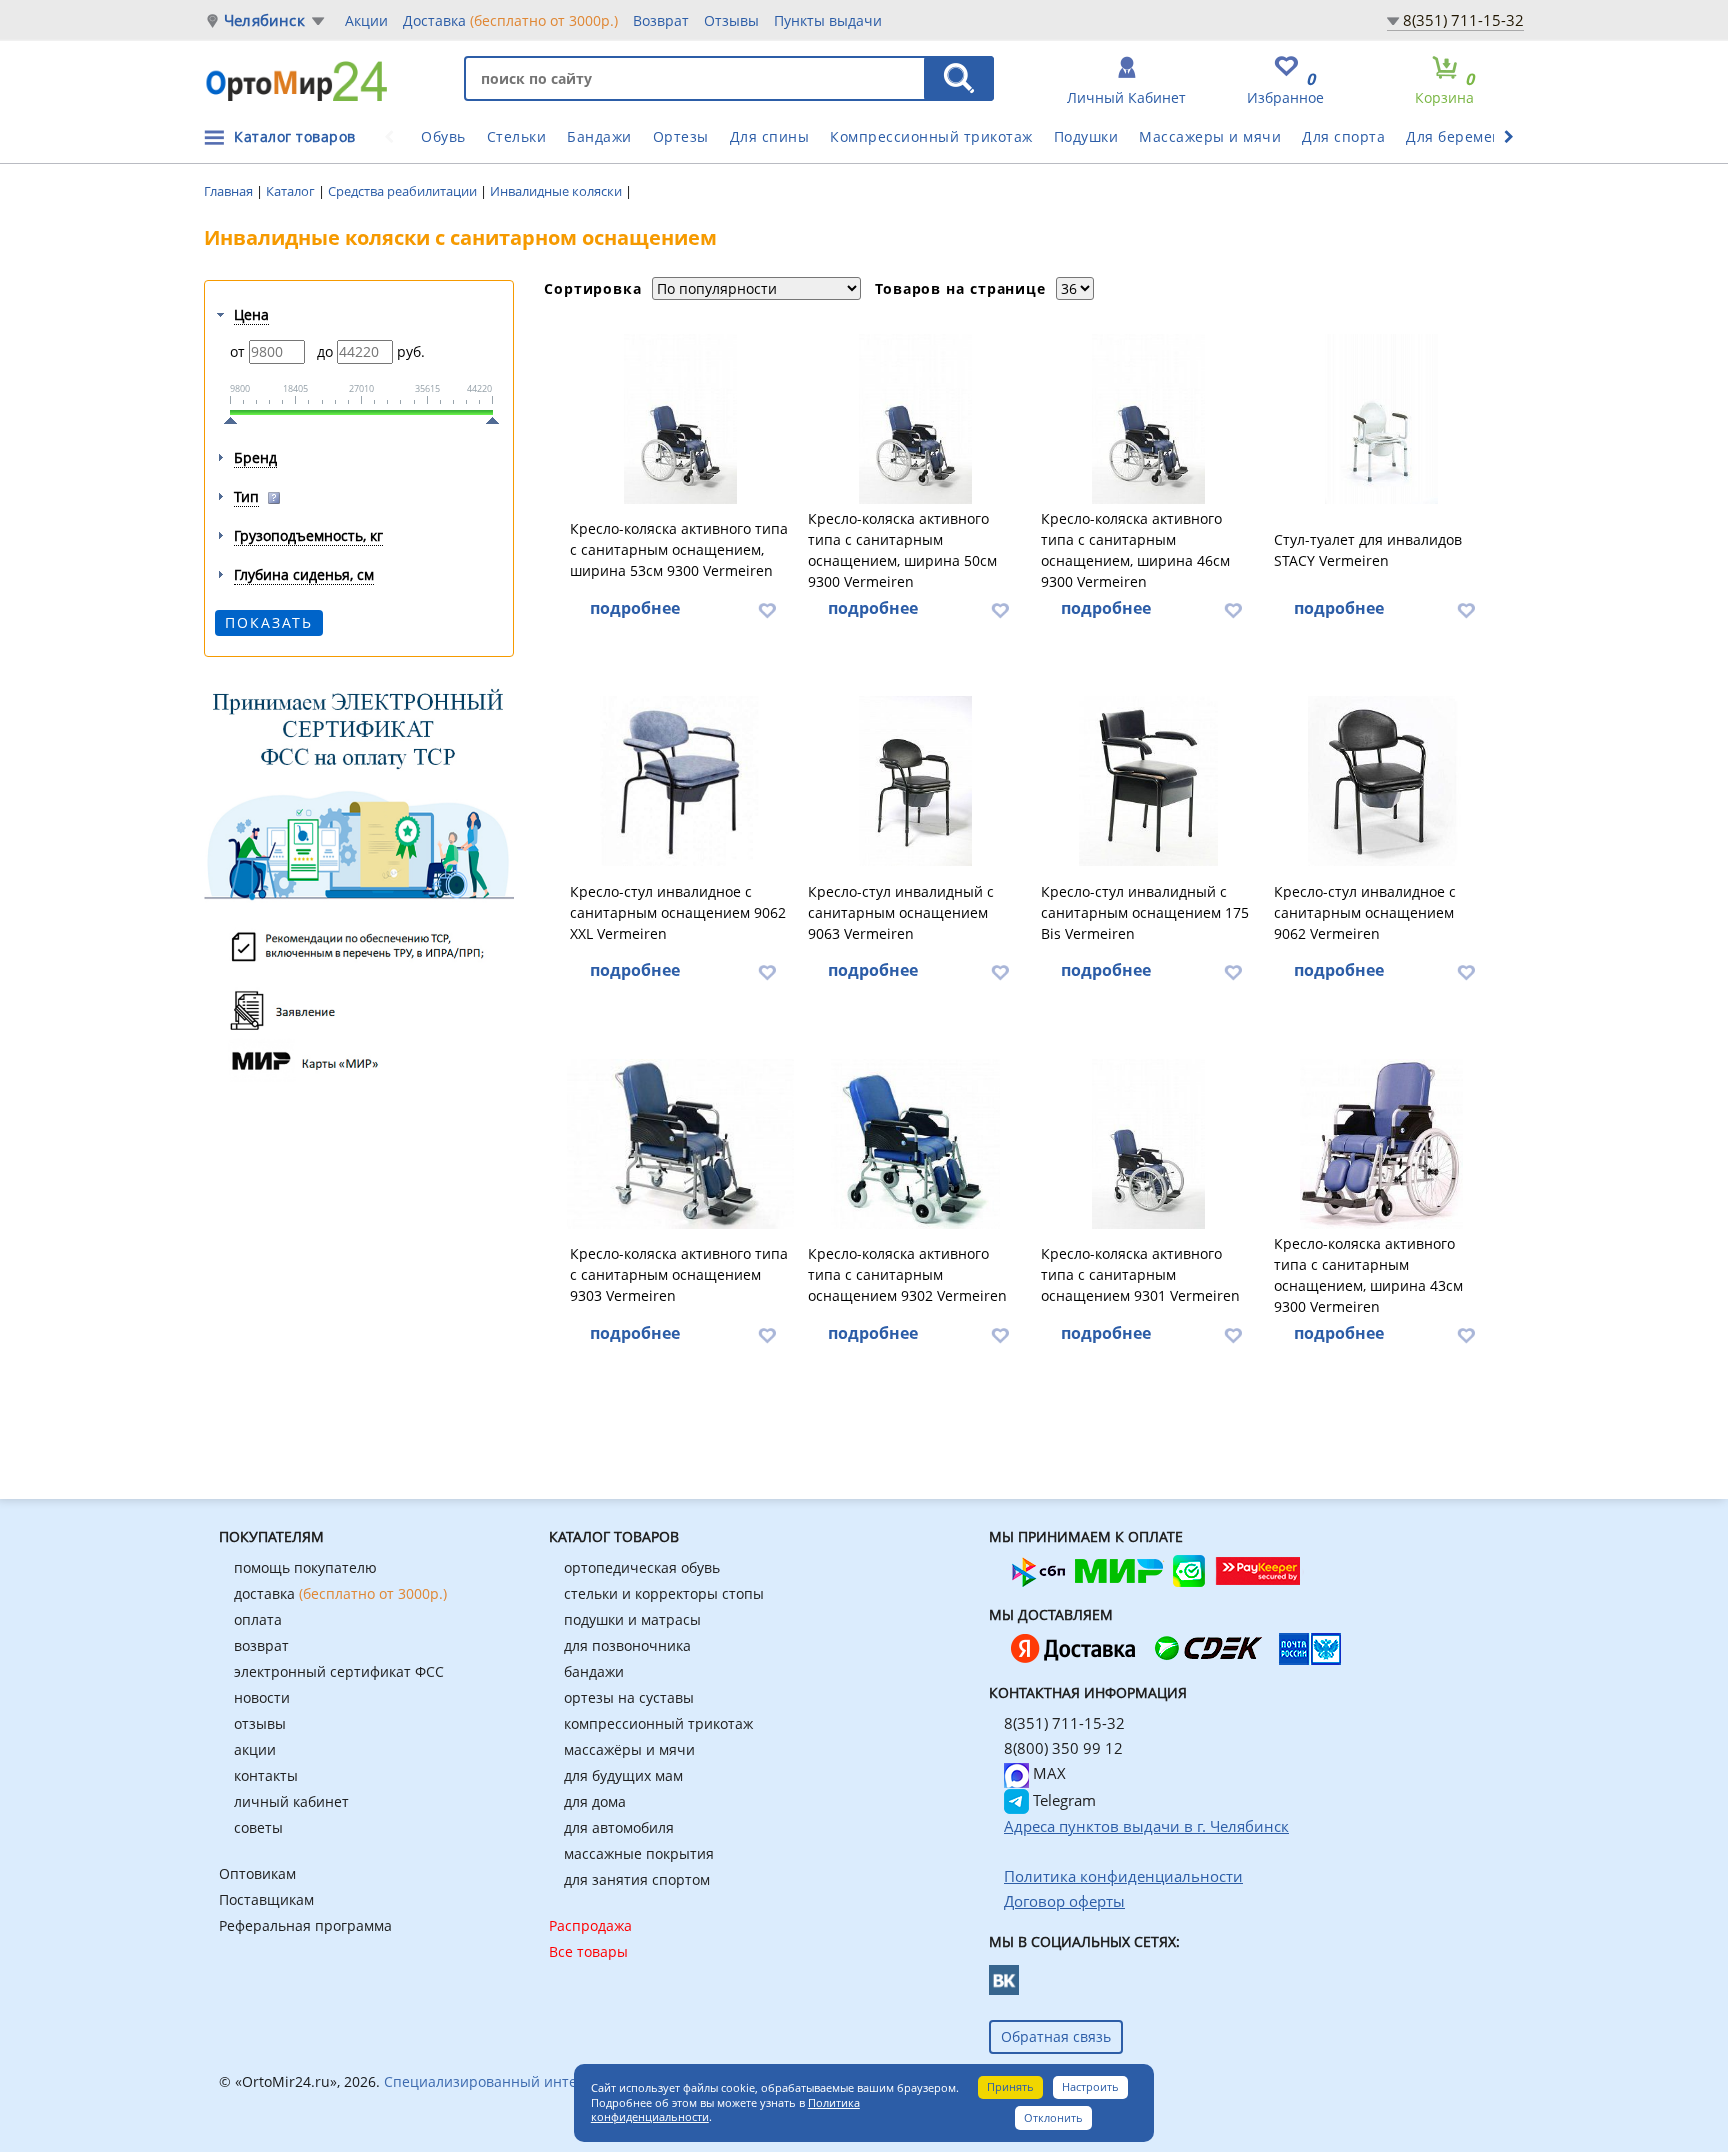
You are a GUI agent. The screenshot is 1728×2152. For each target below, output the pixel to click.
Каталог (292, 191)
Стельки (517, 136)
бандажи (594, 1671)
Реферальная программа (305, 1925)
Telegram (1062, 1800)
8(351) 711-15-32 (1463, 20)
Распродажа (590, 1925)
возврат (261, 1645)
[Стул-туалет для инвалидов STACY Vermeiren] (1382, 419)
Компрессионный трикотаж (931, 136)
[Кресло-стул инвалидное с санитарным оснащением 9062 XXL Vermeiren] (680, 781)
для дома (595, 1801)
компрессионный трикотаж (658, 1723)
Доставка (510, 20)
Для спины (770, 136)
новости (262, 1697)
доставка (340, 1593)
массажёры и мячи (629, 1749)
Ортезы (681, 136)
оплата (258, 1619)
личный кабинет (291, 1801)
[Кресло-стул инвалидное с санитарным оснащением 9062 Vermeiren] (1382, 781)
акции (255, 1749)
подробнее (635, 608)
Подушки (1086, 136)
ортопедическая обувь (642, 1567)
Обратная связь (1056, 2036)
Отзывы (731, 20)
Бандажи (599, 136)
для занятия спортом (637, 1879)
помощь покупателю (305, 1567)
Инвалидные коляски (557, 191)
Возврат (661, 20)
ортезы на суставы (629, 1697)
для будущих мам (623, 1775)
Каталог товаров (295, 136)
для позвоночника (627, 1645)
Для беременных (1468, 136)
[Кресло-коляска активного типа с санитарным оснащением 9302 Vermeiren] (916, 1144)
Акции (366, 20)
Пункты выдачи (828, 20)
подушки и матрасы (632, 1619)
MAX (1047, 1773)
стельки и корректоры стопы (664, 1593)
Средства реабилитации (404, 191)
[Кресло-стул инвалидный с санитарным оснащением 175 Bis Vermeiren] (1149, 781)
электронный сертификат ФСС (339, 1671)
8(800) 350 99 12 (1063, 1748)
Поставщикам (266, 1899)
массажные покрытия (639, 1853)
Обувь (443, 136)
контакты (266, 1775)
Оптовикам (257, 1873)
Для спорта (1343, 136)
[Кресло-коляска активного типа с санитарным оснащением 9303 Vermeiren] (680, 1144)
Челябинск (264, 20)
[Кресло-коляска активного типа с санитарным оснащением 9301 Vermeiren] (1149, 1144)
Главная (230, 191)
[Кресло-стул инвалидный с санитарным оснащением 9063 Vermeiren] (916, 781)
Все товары (588, 1951)
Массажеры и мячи (1210, 136)
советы (258, 1827)
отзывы (260, 1723)
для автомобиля (619, 1827)
